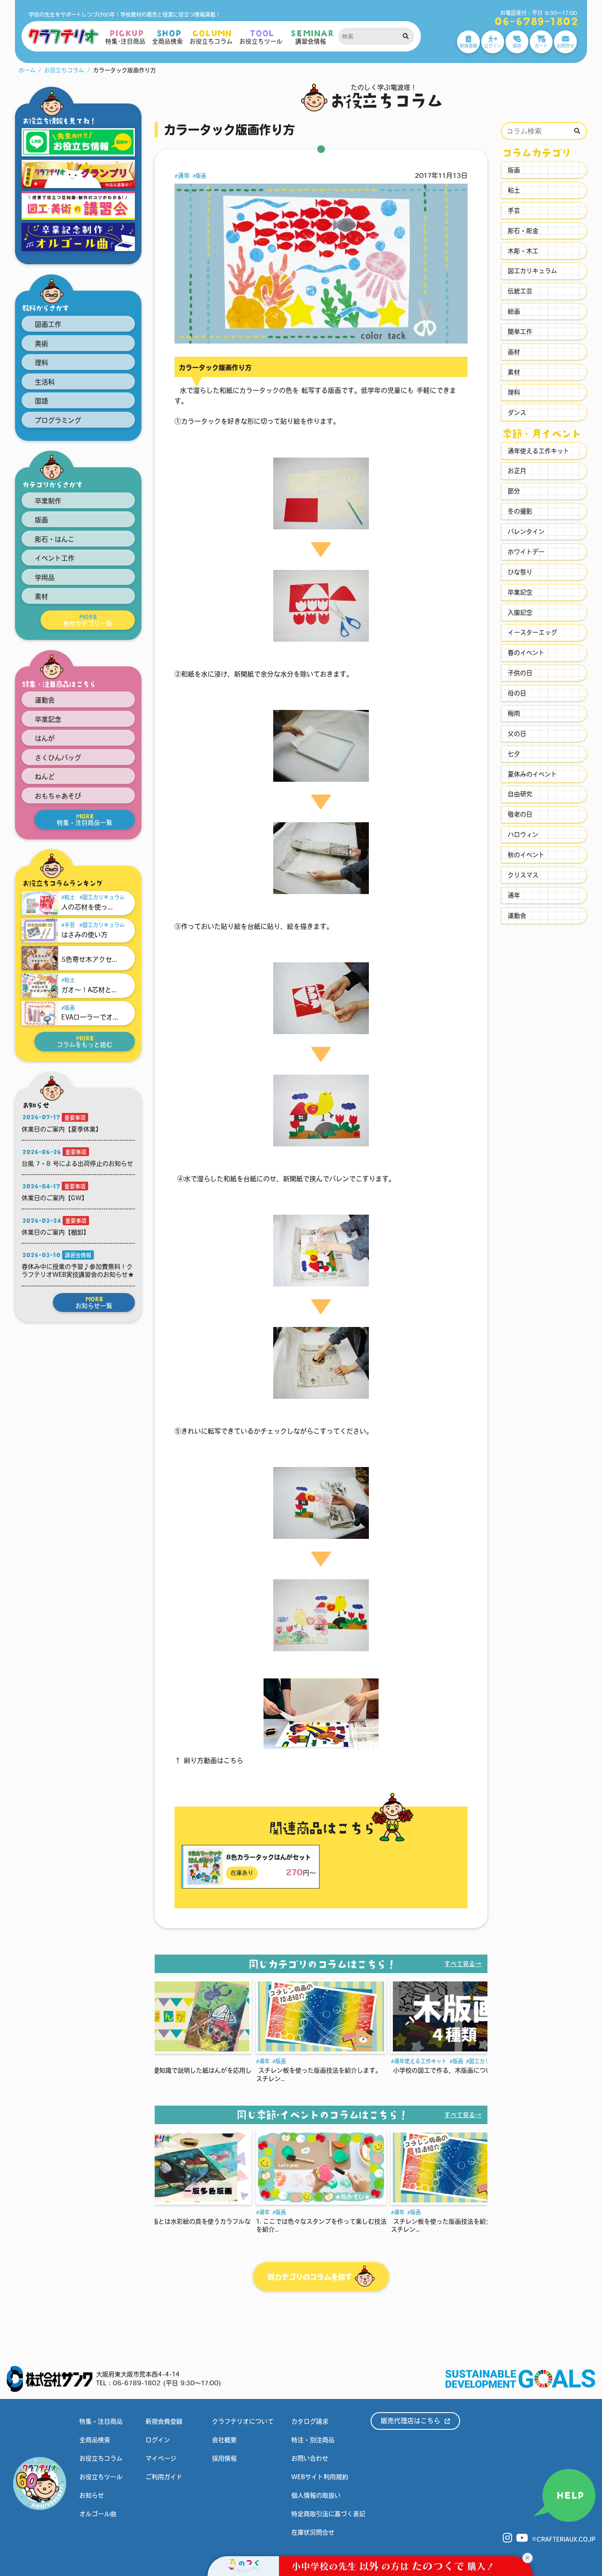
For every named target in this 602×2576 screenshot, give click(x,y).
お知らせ (92, 2495)
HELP (569, 2495)
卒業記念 (48, 719)
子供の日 (520, 673)
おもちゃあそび (58, 796)
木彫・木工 (523, 251)
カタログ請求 (310, 2421)
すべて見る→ (463, 1964)
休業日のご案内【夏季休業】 (62, 1129)
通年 (184, 176)
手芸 (70, 925)
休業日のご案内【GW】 (55, 1198)
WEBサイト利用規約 (320, 2477)
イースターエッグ (532, 632)
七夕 (514, 754)
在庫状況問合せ (313, 2532)
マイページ (161, 2458)
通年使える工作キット (286, 2061)
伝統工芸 (520, 291)
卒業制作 (48, 501)
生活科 (45, 382)
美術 (41, 344)
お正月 (517, 471)
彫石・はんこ (55, 539)
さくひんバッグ (58, 758)
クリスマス (523, 875)
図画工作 (48, 324)
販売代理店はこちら (412, 2421)
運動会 (45, 700)
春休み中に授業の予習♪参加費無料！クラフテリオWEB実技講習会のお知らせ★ (78, 1271)
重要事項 (75, 1118)
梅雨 (514, 713)
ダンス (517, 413)
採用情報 (224, 2458)
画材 (514, 352)
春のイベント (526, 653)
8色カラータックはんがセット (269, 1857)
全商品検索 (95, 2440)
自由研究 (520, 794)
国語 (41, 401)
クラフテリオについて (243, 2421)
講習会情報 (78, 1255)
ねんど (45, 777)
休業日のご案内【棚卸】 (56, 1232)
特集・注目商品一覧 (85, 820)
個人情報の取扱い (316, 2495)
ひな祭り (520, 572)
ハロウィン (523, 835)
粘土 (70, 897)
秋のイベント (526, 855)
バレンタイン (526, 532)
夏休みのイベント (532, 774)
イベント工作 (55, 558)
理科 (41, 363)
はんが (45, 738)
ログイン (158, 2440)
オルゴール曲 (98, 2514)
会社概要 (224, 2440)
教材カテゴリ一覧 (88, 620)
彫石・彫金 (523, 231)
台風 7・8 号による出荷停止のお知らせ (77, 1164)
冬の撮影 (520, 511)
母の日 (517, 693)
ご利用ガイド (164, 2477)
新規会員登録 (164, 2421)
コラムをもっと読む (85, 1042)
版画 (41, 520)
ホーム (27, 70)
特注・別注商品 (313, 2440)
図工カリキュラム (104, 897)
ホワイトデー (526, 552)
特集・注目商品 (101, 2421)
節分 (514, 491)
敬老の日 (520, 814)
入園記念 (520, 613)
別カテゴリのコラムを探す (311, 2277)
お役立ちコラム (64, 70)
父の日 (517, 734)
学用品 (45, 578)
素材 (41, 597)
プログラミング (58, 420)
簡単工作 (520, 332)
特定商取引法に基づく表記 (328, 2514)
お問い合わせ (310, 2458)
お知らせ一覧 (94, 1302)
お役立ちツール (101, 2477)
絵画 (514, 311)
